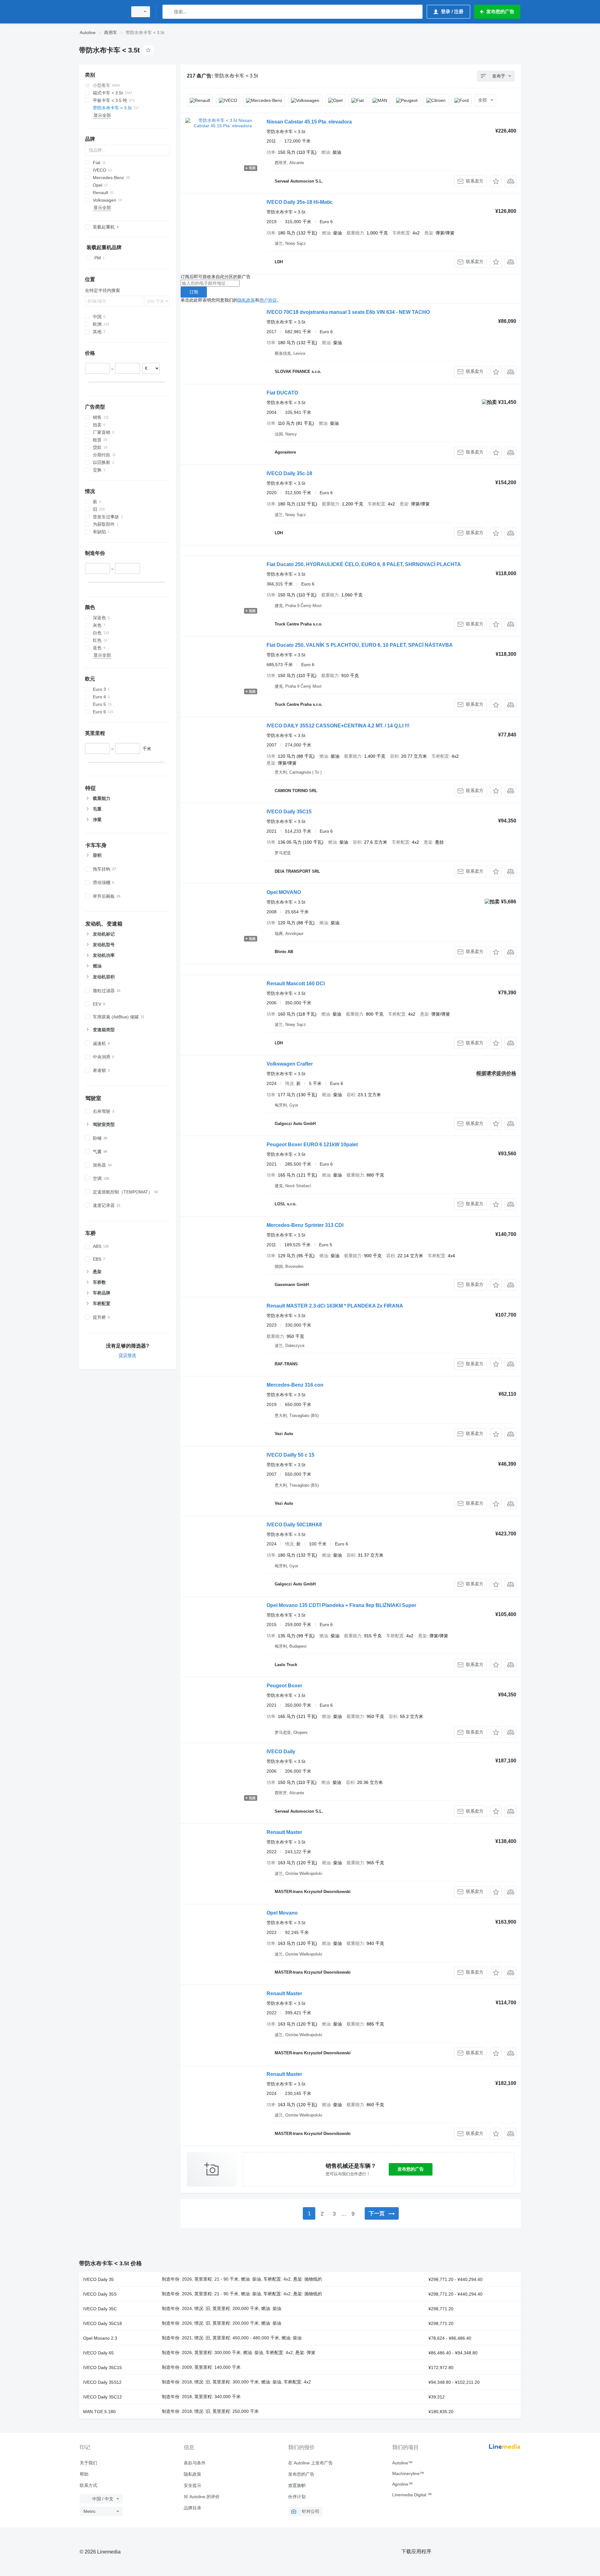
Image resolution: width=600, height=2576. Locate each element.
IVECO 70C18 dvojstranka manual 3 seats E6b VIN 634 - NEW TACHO (348, 312)
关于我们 (88, 2463)
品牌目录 (192, 2508)
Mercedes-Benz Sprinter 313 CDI (305, 1225)
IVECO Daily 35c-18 (289, 473)
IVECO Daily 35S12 (102, 2382)
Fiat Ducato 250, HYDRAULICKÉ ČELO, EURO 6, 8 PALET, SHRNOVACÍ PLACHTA (364, 564)
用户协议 (268, 300)
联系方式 (88, 2485)
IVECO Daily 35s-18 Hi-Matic (300, 202)
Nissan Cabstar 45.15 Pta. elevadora (309, 122)
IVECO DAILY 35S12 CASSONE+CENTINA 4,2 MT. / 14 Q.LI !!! (338, 726)
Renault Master (284, 1832)
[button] (496, 181)
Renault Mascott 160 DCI (296, 984)
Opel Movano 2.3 (100, 2338)
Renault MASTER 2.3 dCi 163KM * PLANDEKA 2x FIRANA (335, 1306)
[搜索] (169, 12)
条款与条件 (195, 2463)
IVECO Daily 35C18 (102, 2323)
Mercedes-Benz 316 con (295, 1385)
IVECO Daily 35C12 (102, 2397)
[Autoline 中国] (102, 12)
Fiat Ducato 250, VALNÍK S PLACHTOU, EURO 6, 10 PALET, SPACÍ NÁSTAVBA (360, 645)
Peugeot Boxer (284, 1686)
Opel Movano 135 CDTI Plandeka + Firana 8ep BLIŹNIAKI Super (341, 1605)
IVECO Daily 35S (100, 2294)
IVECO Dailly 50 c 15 (290, 1455)
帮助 (84, 2474)
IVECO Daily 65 (98, 2353)
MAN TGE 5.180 (99, 2412)
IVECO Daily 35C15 (289, 812)
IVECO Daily (281, 1752)
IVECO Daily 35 (98, 2279)
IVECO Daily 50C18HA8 (294, 1525)
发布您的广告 (411, 2169)
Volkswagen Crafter (290, 1064)
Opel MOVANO (284, 892)
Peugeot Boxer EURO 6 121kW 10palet (312, 1145)
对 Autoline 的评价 (202, 2497)
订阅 (194, 292)
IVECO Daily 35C (100, 2309)
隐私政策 (246, 300)
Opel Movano (282, 1913)
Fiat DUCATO (282, 393)
